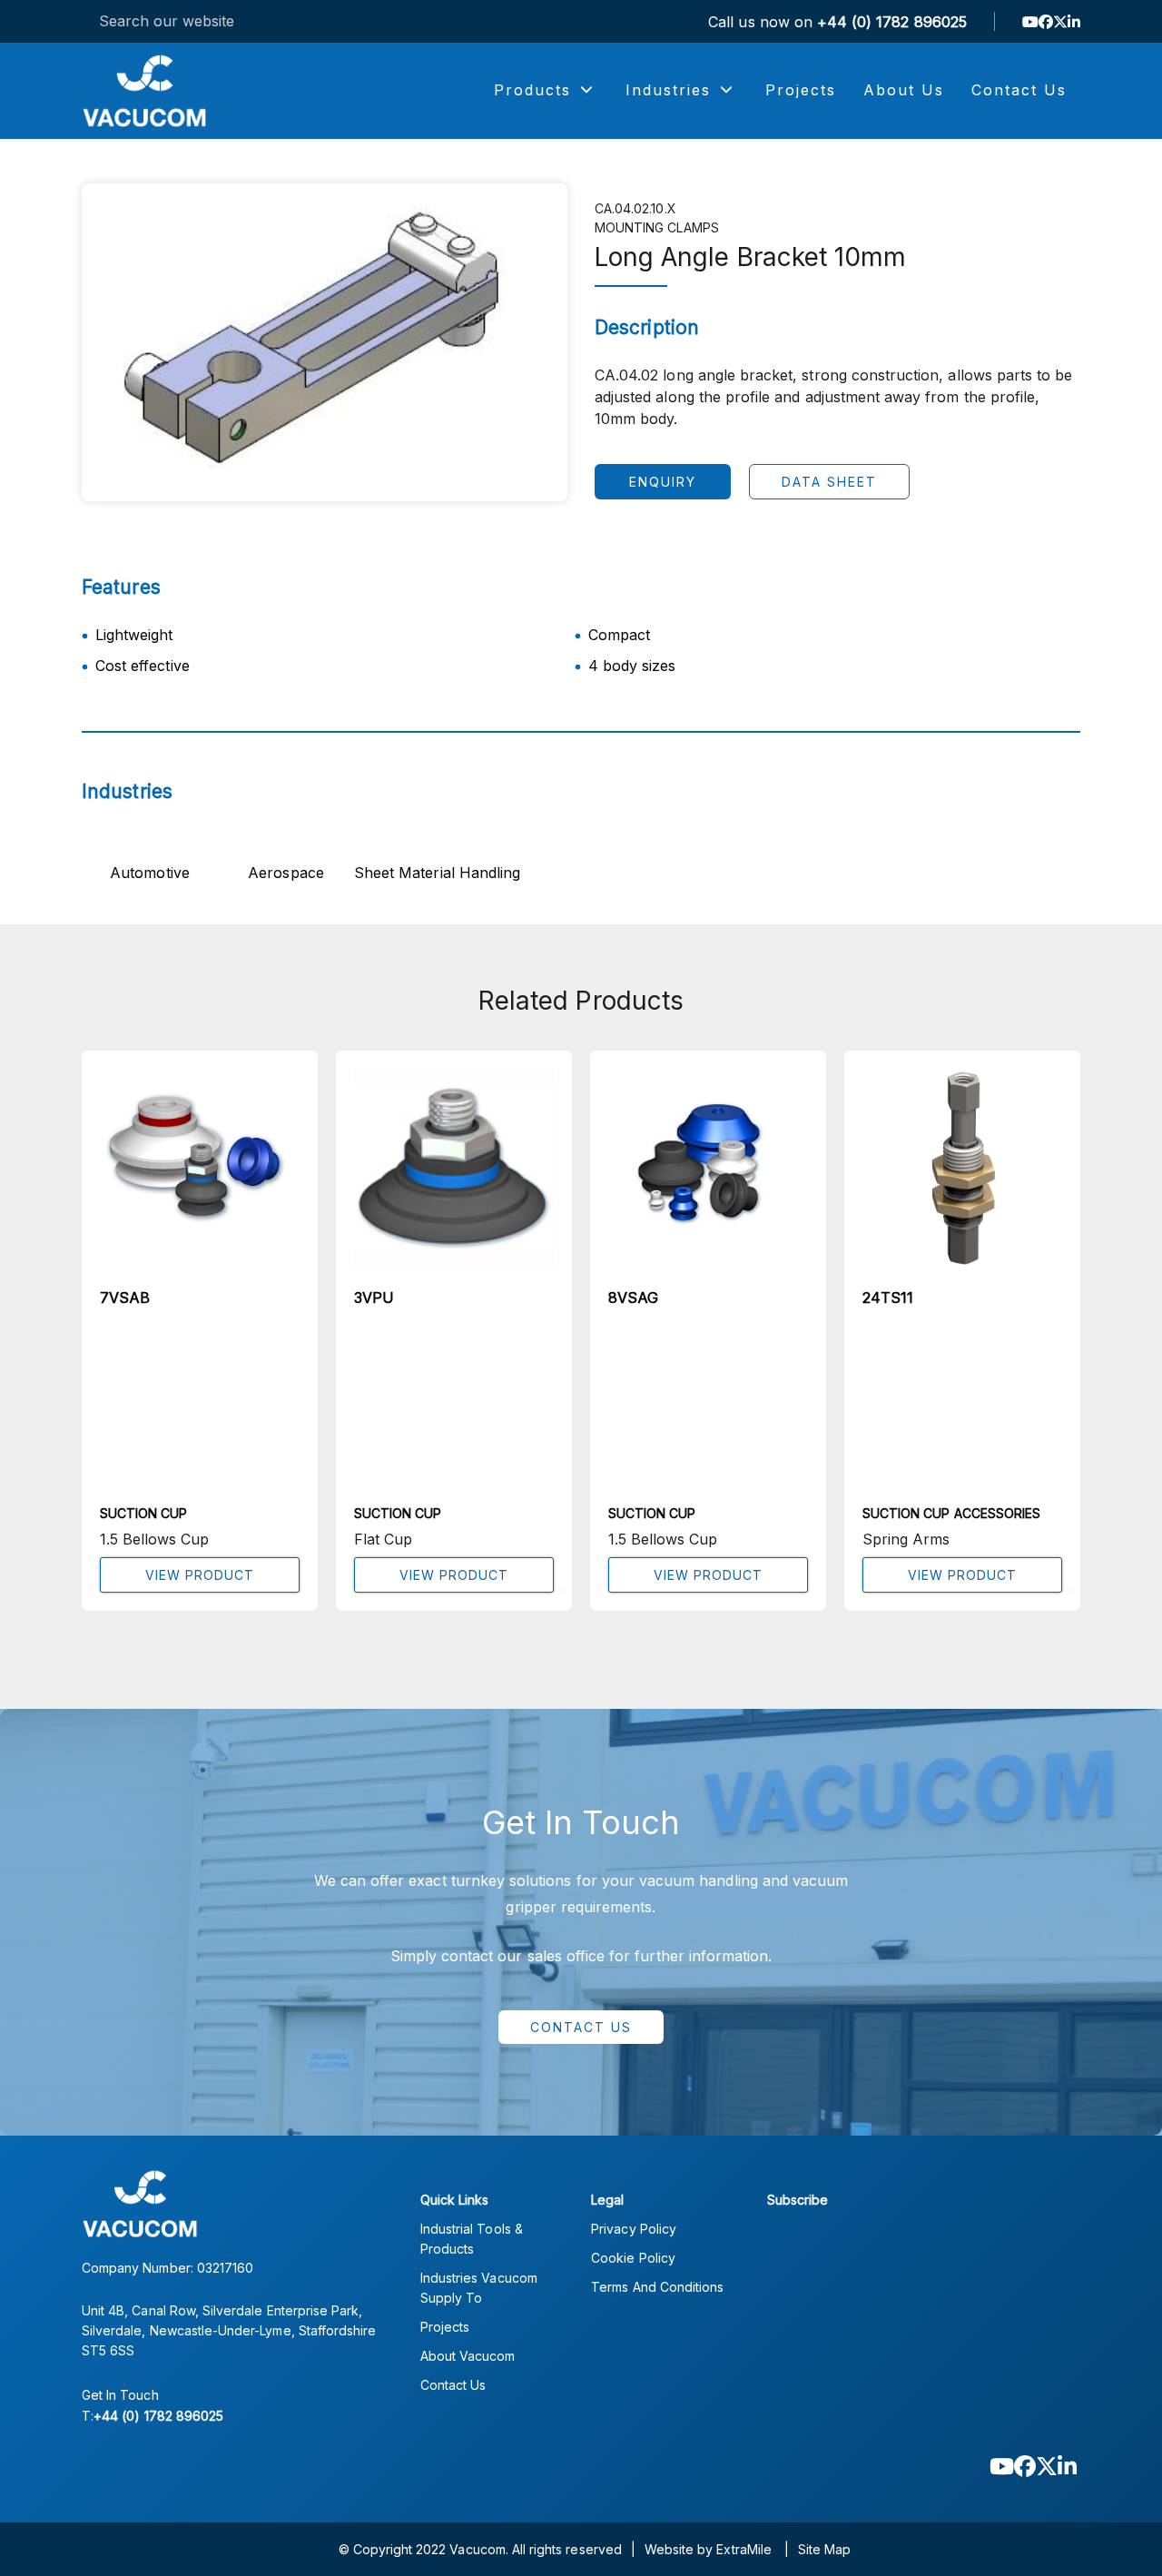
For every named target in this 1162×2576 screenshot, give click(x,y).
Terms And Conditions (657, 2287)
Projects (445, 2327)
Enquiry (663, 482)
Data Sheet (829, 482)
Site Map (824, 2549)
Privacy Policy (634, 2229)
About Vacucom (468, 2356)
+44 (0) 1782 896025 (892, 22)
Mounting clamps (657, 227)
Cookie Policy (633, 2258)
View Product (200, 1575)
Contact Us (581, 2027)
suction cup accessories (951, 1513)
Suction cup (144, 1513)
